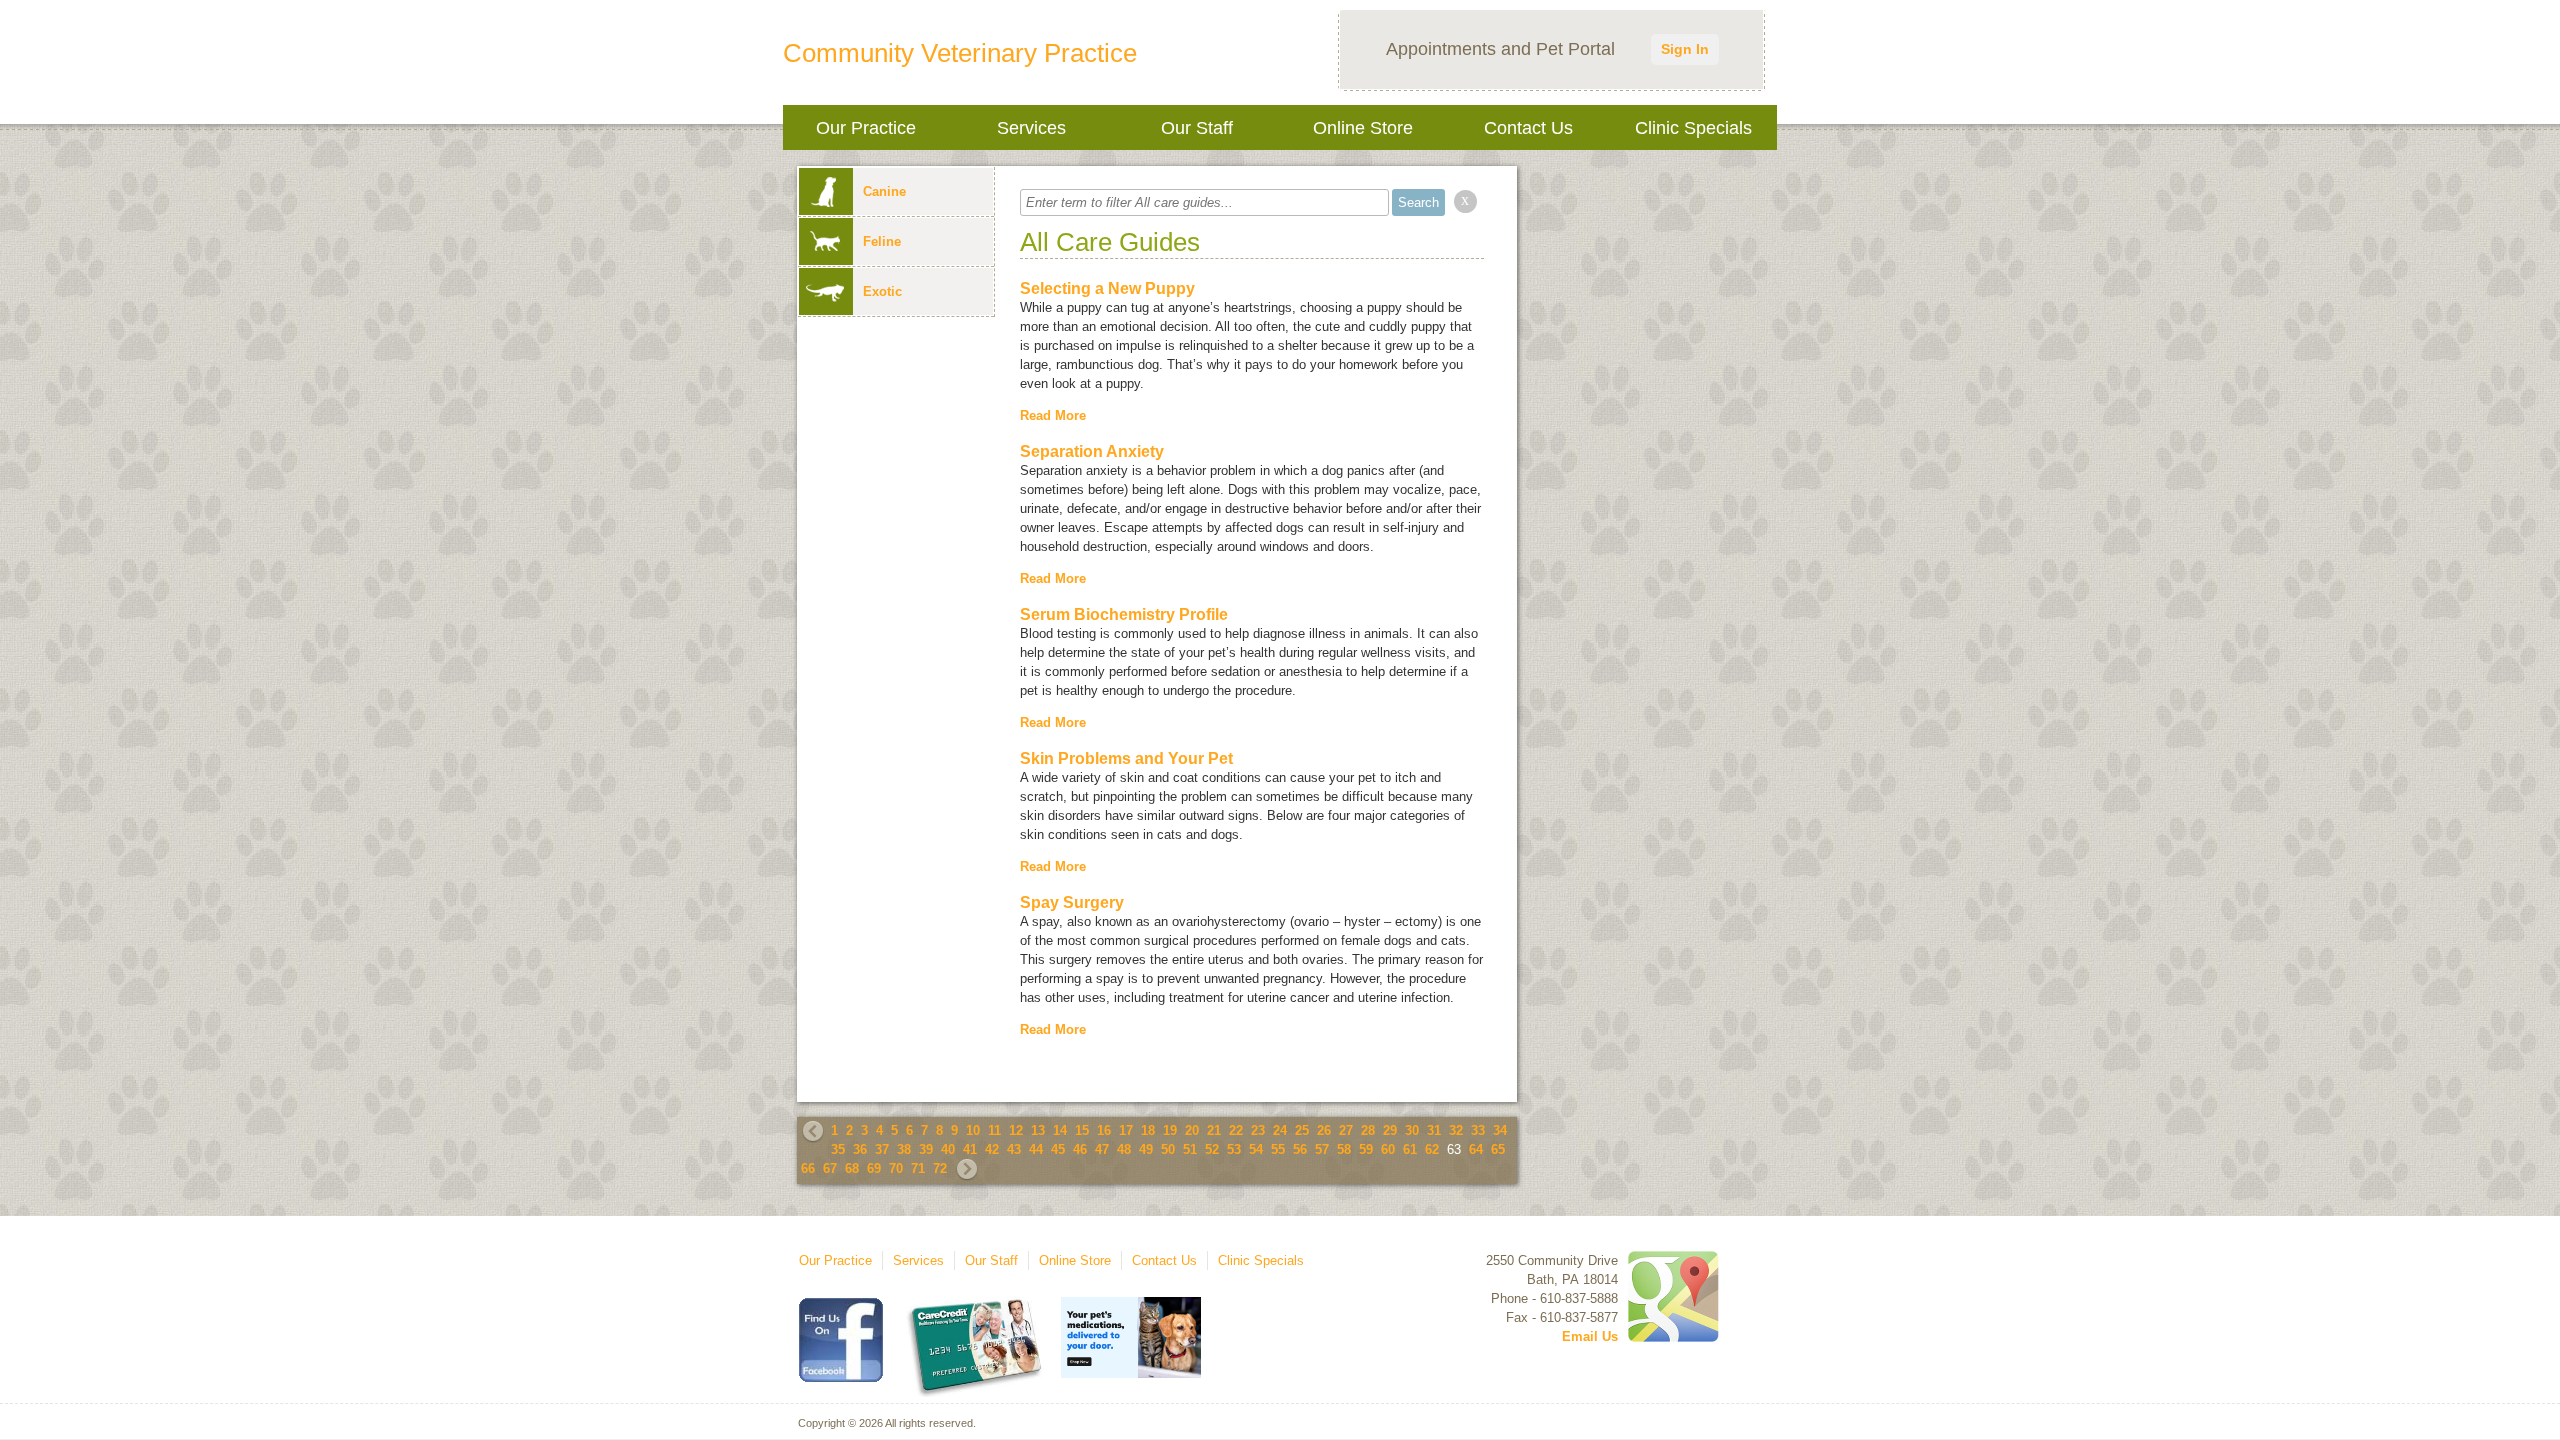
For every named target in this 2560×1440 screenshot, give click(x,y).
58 (1344, 1149)
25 (1302, 1130)
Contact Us (1528, 128)
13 (1038, 1130)
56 (1300, 1149)
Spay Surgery (1072, 902)
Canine (884, 191)
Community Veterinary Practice (960, 53)
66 (808, 1168)
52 (1212, 1149)
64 (1476, 1149)
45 (1058, 1149)
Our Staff (1197, 128)
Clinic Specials (1693, 128)
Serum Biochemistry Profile (1124, 614)
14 (1060, 1130)
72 (940, 1168)
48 (1124, 1149)
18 (1148, 1130)
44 (1036, 1149)
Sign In (1685, 49)
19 (1170, 1130)
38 (904, 1149)
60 (1388, 1149)
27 (1346, 1130)
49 (1146, 1149)
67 (830, 1168)
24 (1280, 1130)
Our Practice (866, 128)
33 (1478, 1130)
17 (1126, 1130)
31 (1434, 1130)
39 (926, 1149)
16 (1104, 1130)
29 (1390, 1130)
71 (918, 1168)
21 (1214, 1130)
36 (860, 1149)
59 (1366, 1149)
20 (1192, 1130)
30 (1412, 1130)
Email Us (1590, 1336)
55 (1278, 1149)
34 (1500, 1130)
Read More (1053, 415)
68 (852, 1168)
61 (1410, 1149)
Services (1031, 128)
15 (1082, 1130)
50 (1168, 1149)
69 (874, 1168)
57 (1322, 1149)
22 (1236, 1130)
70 (896, 1168)
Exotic (882, 291)
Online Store (1363, 128)
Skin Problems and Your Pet (1126, 758)
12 (1016, 1130)
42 (992, 1149)
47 (1102, 1149)
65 (1498, 1149)
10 (973, 1130)
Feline (882, 241)
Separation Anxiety (1092, 451)
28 (1368, 1130)
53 (1234, 1149)
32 (1456, 1130)
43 (1014, 1149)
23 (1258, 1130)
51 (1190, 1149)
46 (1080, 1149)
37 (882, 1149)
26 (1324, 1130)
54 (1256, 1149)
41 (970, 1149)
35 (838, 1149)
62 (1432, 1149)
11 (994, 1130)
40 (948, 1149)
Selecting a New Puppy (1107, 288)
